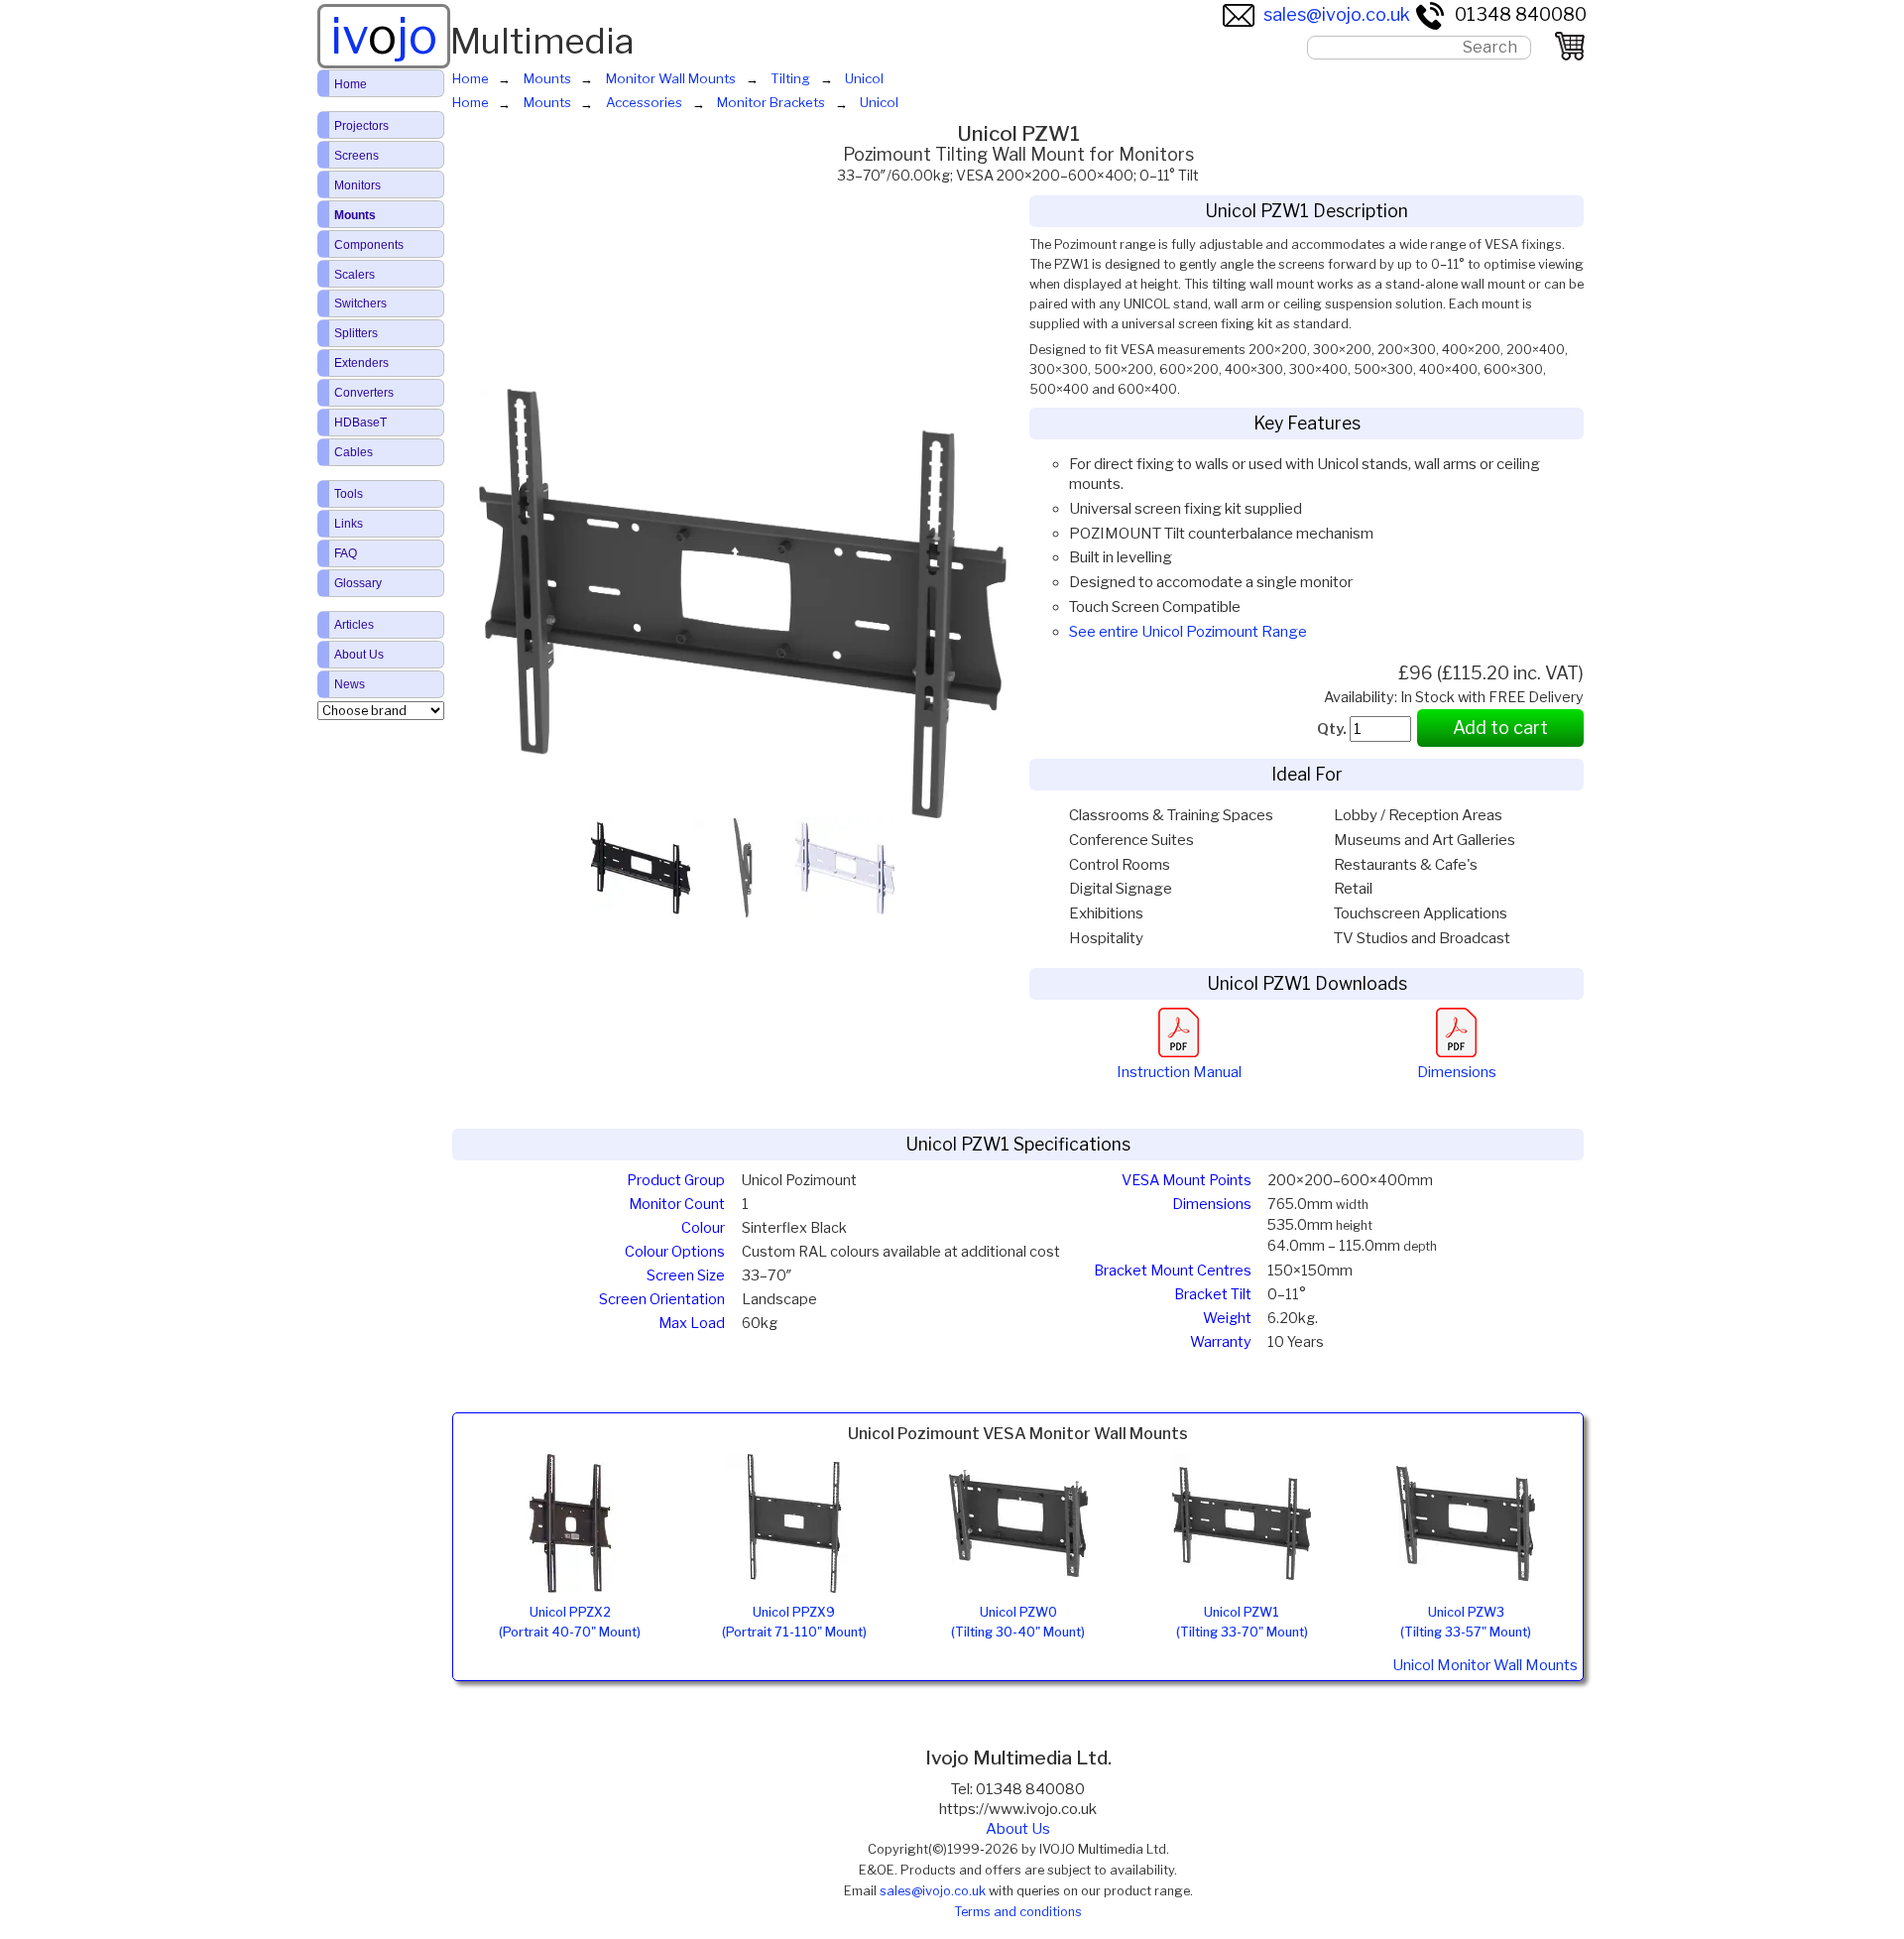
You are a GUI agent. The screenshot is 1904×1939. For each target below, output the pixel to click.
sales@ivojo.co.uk (1337, 14)
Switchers (360, 303)
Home (351, 84)
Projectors (361, 126)
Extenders (361, 363)
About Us (1018, 1829)
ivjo (384, 36)
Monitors (357, 185)
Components (369, 245)
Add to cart (1500, 727)
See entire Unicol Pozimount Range (1188, 632)
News (350, 684)
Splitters (356, 333)
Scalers (355, 275)
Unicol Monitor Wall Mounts (1485, 1665)
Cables (354, 452)
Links (349, 524)
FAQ (346, 553)
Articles (354, 625)
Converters (364, 393)
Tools (349, 494)
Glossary (358, 583)
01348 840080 (1521, 14)
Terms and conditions (1018, 1912)
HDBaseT (360, 423)
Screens (357, 156)
